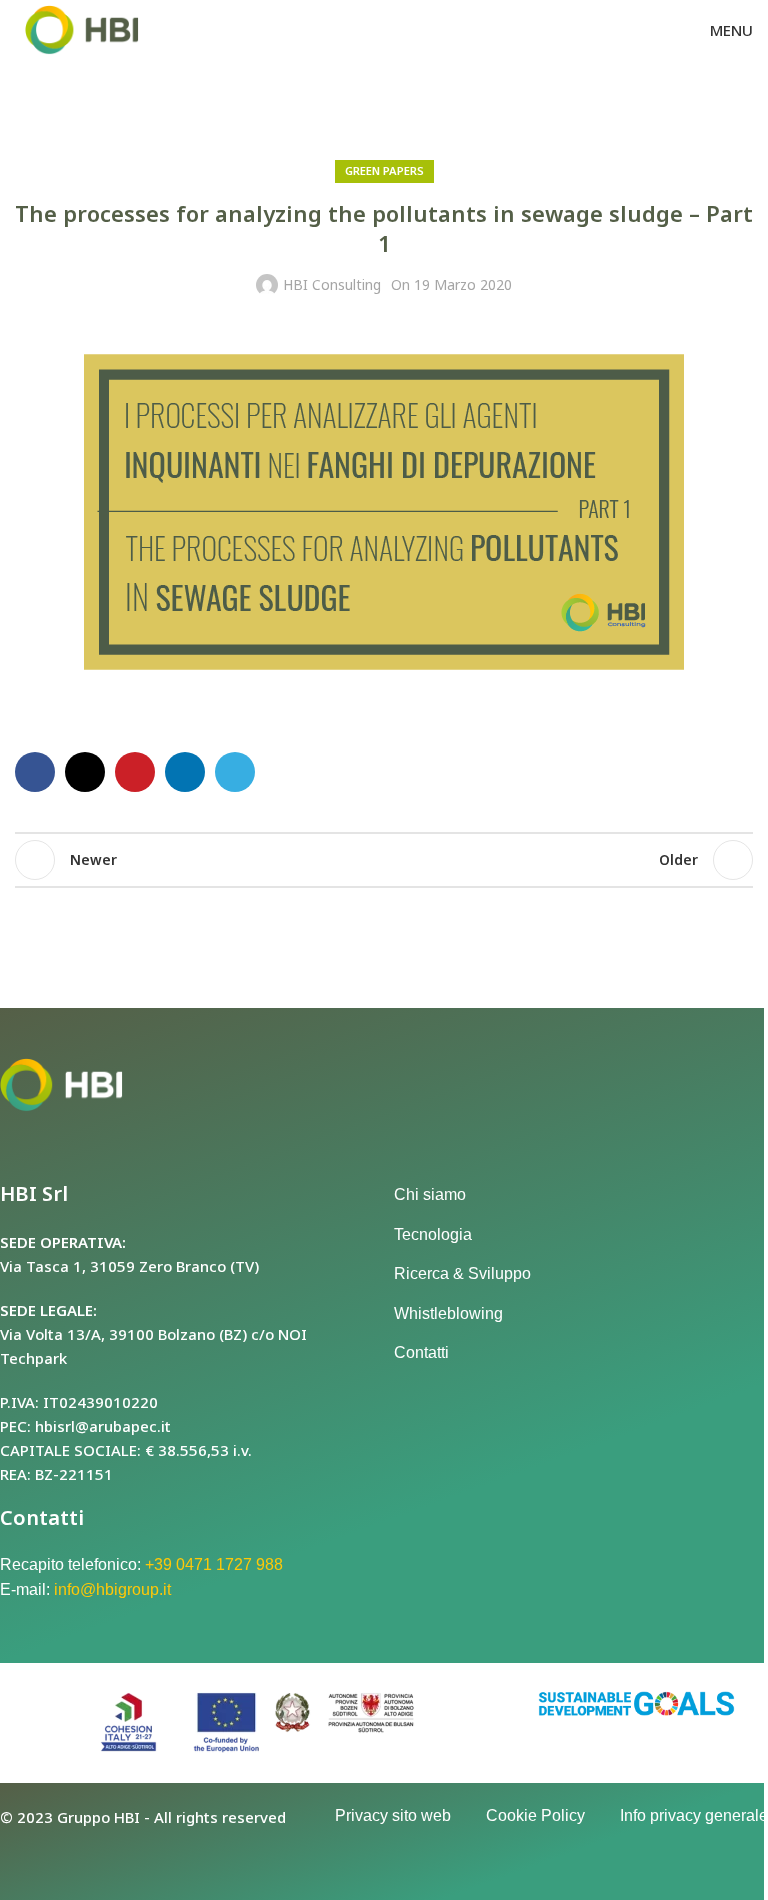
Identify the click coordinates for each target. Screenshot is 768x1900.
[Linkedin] (80, 1855)
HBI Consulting (332, 284)
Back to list (384, 860)
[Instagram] (136, 1855)
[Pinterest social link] (135, 772)
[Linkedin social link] (185, 772)
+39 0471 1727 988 (214, 1564)
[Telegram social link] (235, 772)
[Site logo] (82, 28)
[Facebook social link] (35, 772)
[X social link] (85, 772)
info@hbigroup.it (112, 1589)
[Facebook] (25, 1855)
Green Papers (384, 170)
